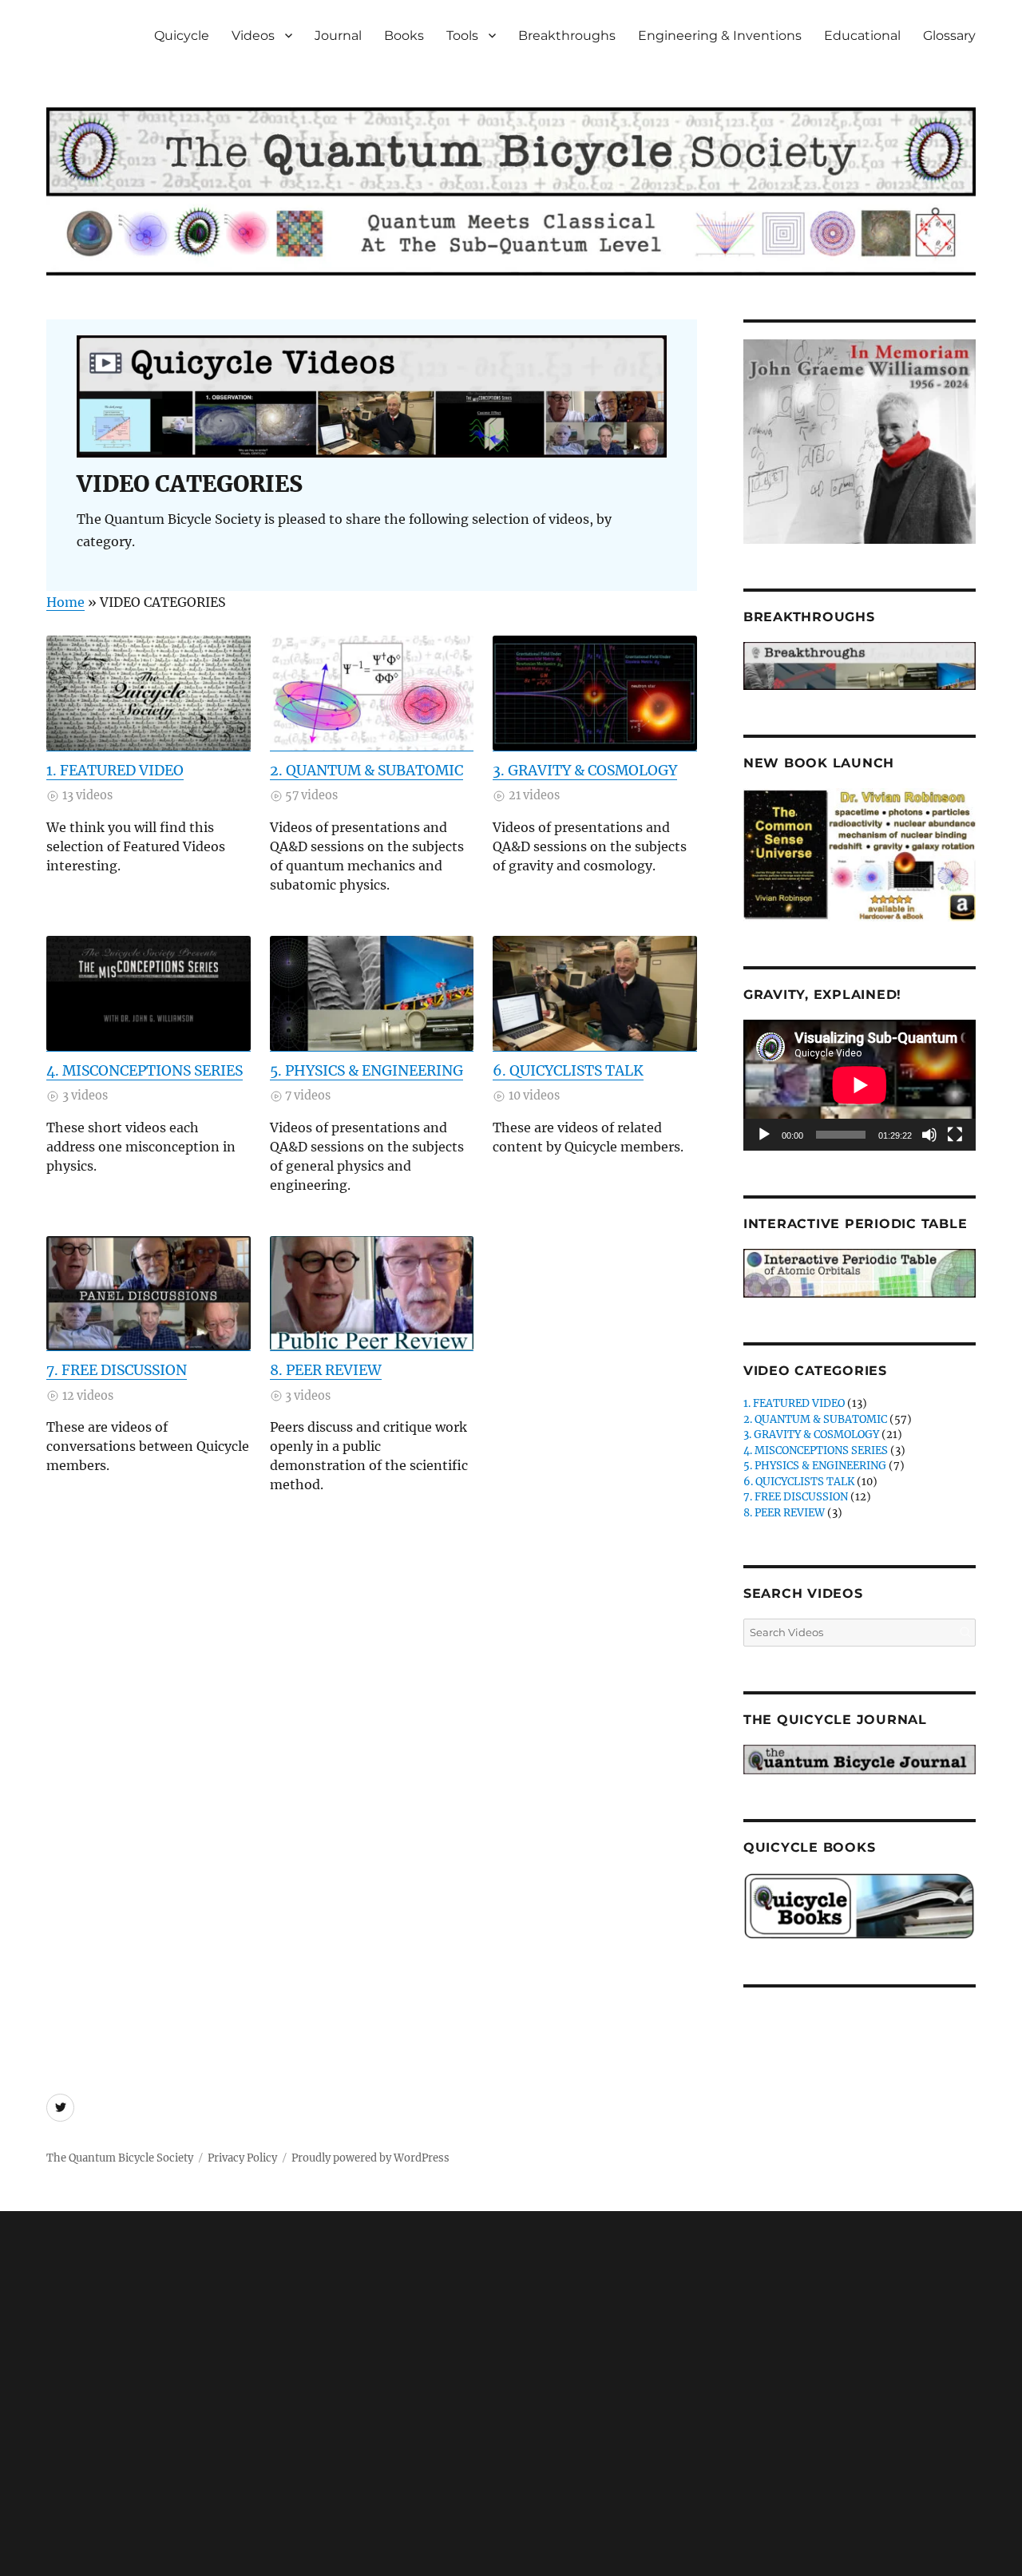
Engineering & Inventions (720, 36)
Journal (338, 36)
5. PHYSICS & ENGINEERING (366, 1071)
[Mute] (929, 1135)
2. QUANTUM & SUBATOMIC (366, 771)
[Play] (764, 1135)
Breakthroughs (567, 36)
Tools (462, 36)
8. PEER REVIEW (326, 1370)
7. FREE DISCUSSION (117, 1370)
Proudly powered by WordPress (370, 2158)
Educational (862, 36)
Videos (253, 36)
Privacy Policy (242, 2158)
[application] (860, 1085)
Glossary (949, 36)
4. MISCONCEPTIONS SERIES (145, 1071)
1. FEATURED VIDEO (115, 771)
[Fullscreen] (955, 1135)
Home (65, 602)
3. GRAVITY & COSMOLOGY (585, 771)
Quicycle (182, 36)
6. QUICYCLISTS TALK (568, 1071)
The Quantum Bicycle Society (120, 2158)
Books (404, 36)
